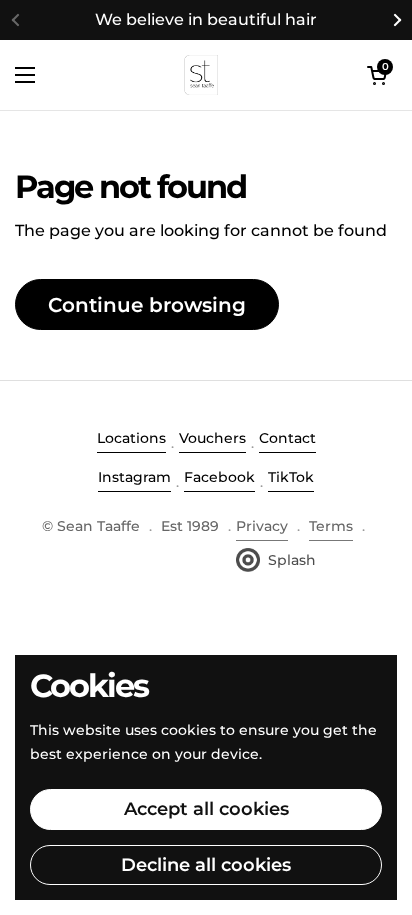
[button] (377, 75)
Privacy (262, 526)
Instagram (134, 477)
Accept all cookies (206, 809)
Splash (292, 560)
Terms (331, 526)
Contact (287, 438)
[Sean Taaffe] (201, 75)
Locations (131, 438)
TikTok (291, 477)
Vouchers (212, 438)
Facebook (219, 477)
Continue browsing (147, 304)
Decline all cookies (206, 865)
